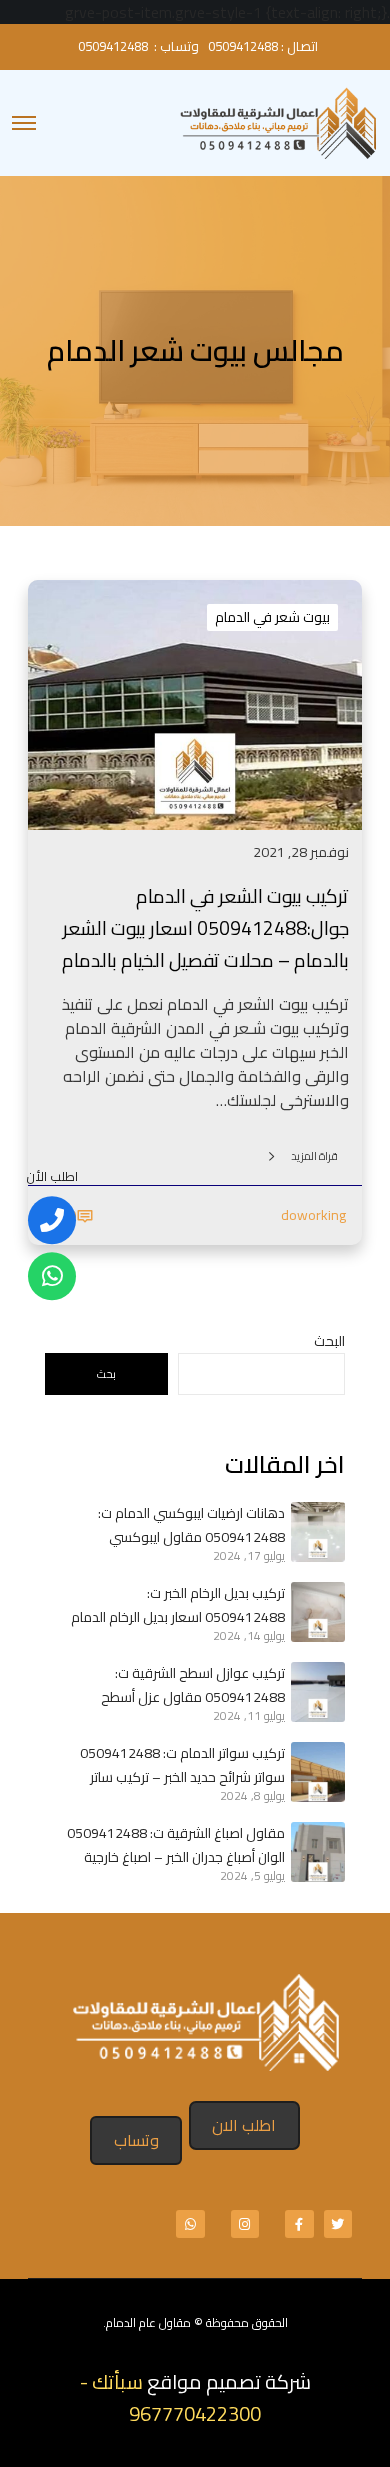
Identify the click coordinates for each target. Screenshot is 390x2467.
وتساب (136, 2140)
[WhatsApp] (52, 1276)
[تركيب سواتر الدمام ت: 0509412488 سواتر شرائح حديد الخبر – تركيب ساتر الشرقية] (315, 1772)
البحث (329, 1341)
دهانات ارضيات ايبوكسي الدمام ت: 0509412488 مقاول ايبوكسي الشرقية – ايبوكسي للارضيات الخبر (191, 1525)
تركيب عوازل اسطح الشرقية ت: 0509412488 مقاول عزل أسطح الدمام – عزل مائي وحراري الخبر (193, 1685)
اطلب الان (244, 2125)
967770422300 (195, 2413)
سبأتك (117, 2381)
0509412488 (243, 46)
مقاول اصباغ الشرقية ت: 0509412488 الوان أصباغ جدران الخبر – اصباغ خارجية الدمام (176, 1845)
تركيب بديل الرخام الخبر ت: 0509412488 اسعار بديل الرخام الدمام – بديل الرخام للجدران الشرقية (178, 1605)
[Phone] (52, 1220)
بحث (106, 1374)
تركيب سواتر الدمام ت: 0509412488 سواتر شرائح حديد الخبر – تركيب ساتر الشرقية (182, 1765)
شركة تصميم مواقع (229, 2381)
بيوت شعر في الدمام (272, 617)
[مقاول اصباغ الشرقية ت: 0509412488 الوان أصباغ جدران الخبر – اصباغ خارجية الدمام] (315, 1852)
